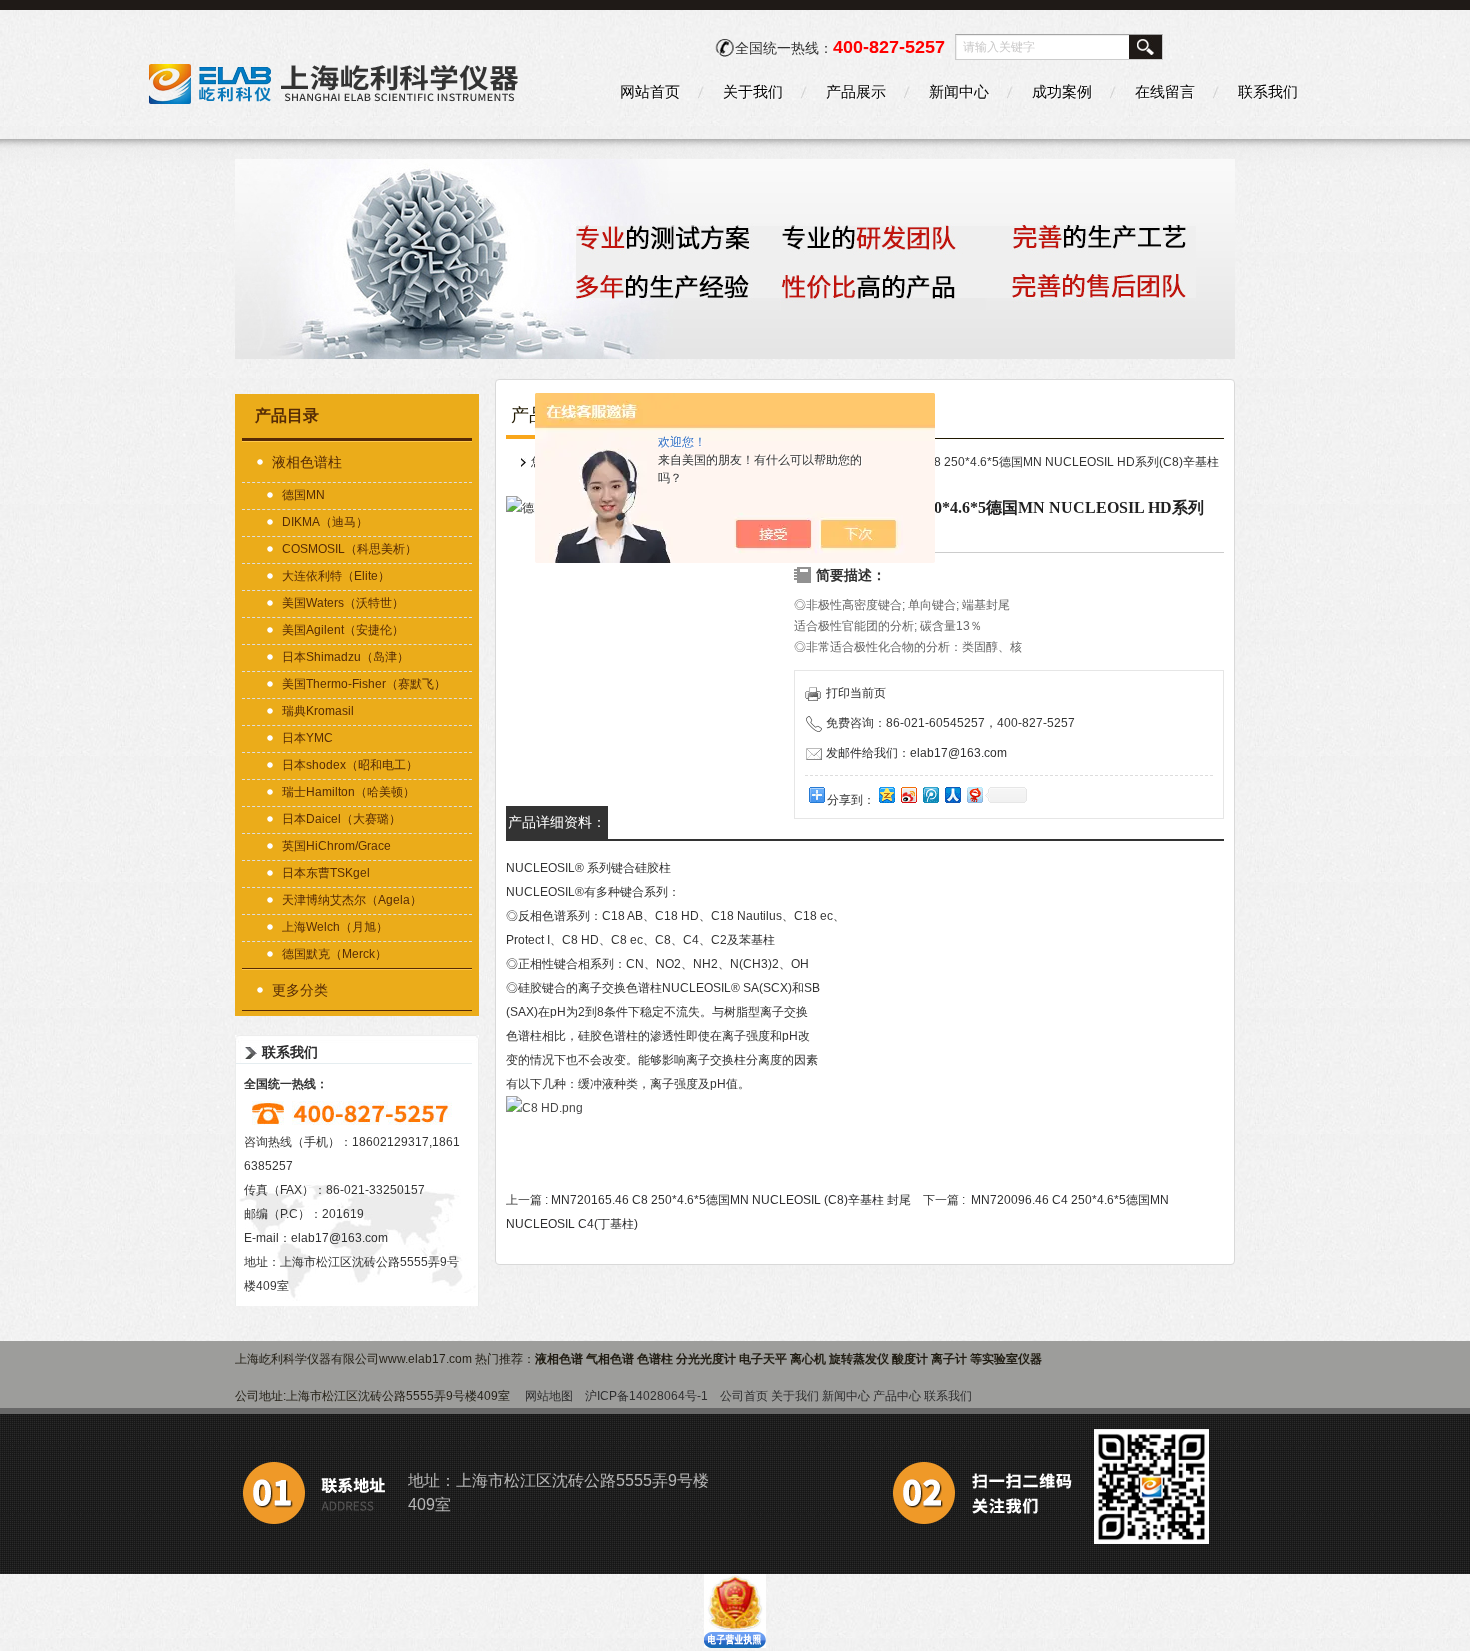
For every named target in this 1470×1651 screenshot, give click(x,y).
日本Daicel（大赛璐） (341, 819)
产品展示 (856, 91)
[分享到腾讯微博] (930, 794)
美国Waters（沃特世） (343, 603)
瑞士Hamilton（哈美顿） (348, 792)
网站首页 (650, 91)
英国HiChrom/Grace (336, 846)
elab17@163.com (339, 1238)
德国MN (303, 495)
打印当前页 (856, 693)
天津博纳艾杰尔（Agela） (352, 900)
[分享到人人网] (952, 794)
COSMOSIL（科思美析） (349, 549)
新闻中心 (959, 91)
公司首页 (744, 1396)
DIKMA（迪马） (325, 522)
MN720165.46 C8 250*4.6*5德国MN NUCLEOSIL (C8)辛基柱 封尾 (731, 1200)
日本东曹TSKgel (326, 873)
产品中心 (897, 1396)
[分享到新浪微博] (908, 794)
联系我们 (1268, 91)
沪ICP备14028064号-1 (646, 1396)
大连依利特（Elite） (336, 576)
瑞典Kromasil (318, 711)
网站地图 (549, 1396)
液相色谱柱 (307, 462)
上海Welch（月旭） (335, 927)
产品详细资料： (557, 822)
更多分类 (300, 990)
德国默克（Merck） (334, 954)
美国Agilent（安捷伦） (343, 630)
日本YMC (307, 738)
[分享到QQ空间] (886, 794)
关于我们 (753, 91)
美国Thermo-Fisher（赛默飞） (364, 684)
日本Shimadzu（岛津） (345, 657)
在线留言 (1165, 91)
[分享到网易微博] (974, 794)
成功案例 (1062, 91)
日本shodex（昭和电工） (350, 765)
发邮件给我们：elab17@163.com (916, 753)
